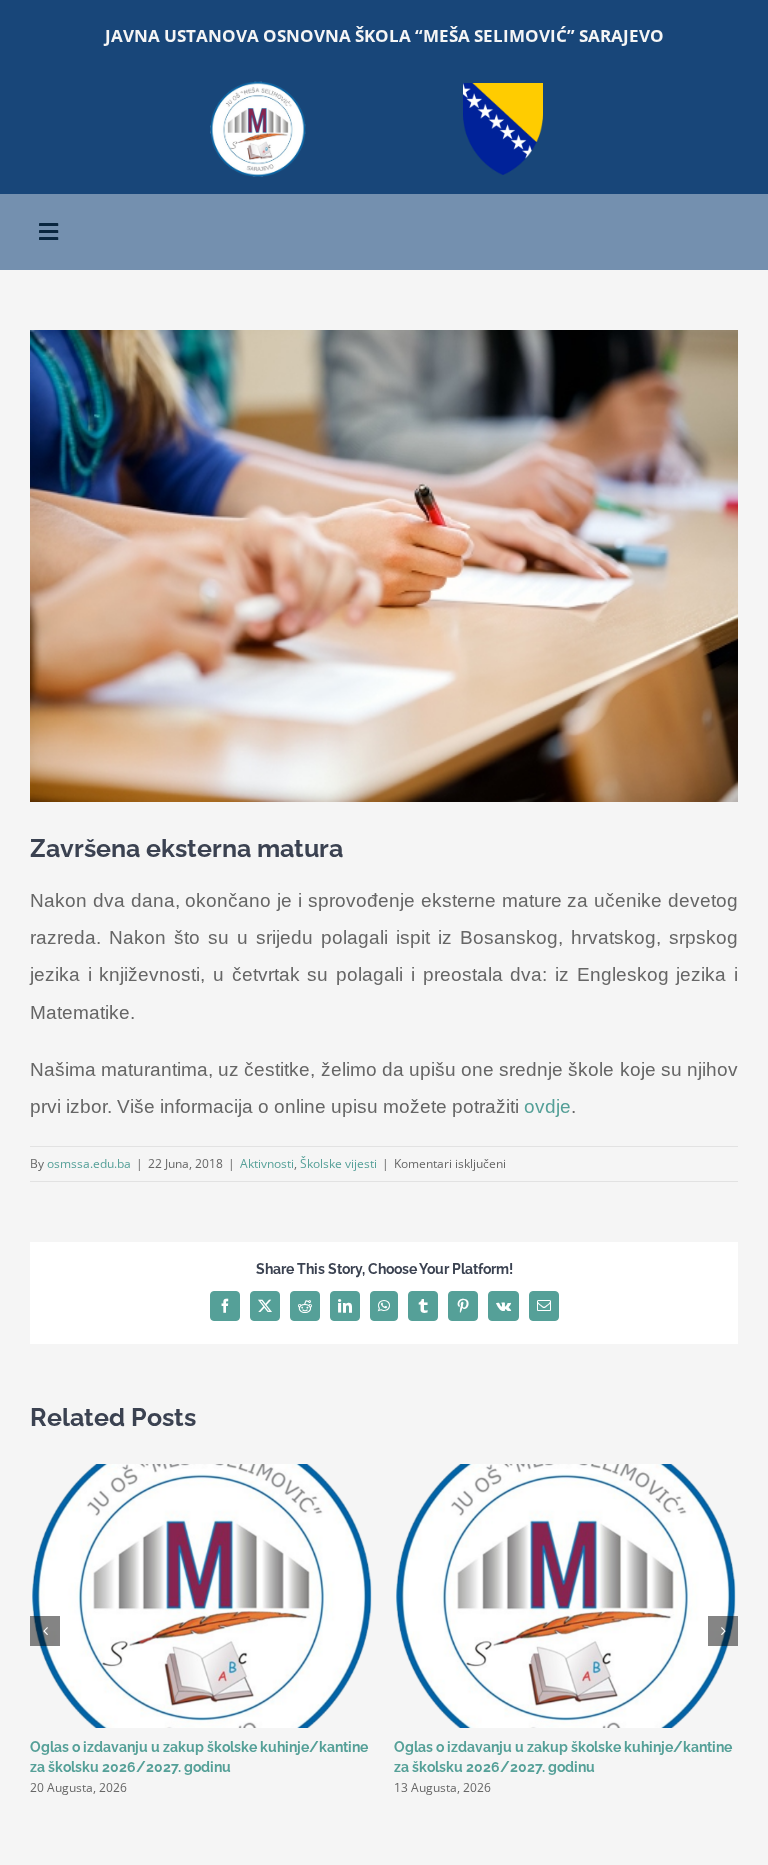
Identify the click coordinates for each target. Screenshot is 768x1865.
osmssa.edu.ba (89, 1163)
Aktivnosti (267, 1163)
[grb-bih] (503, 89)
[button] (45, 1631)
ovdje (547, 1106)
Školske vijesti (338, 1163)
